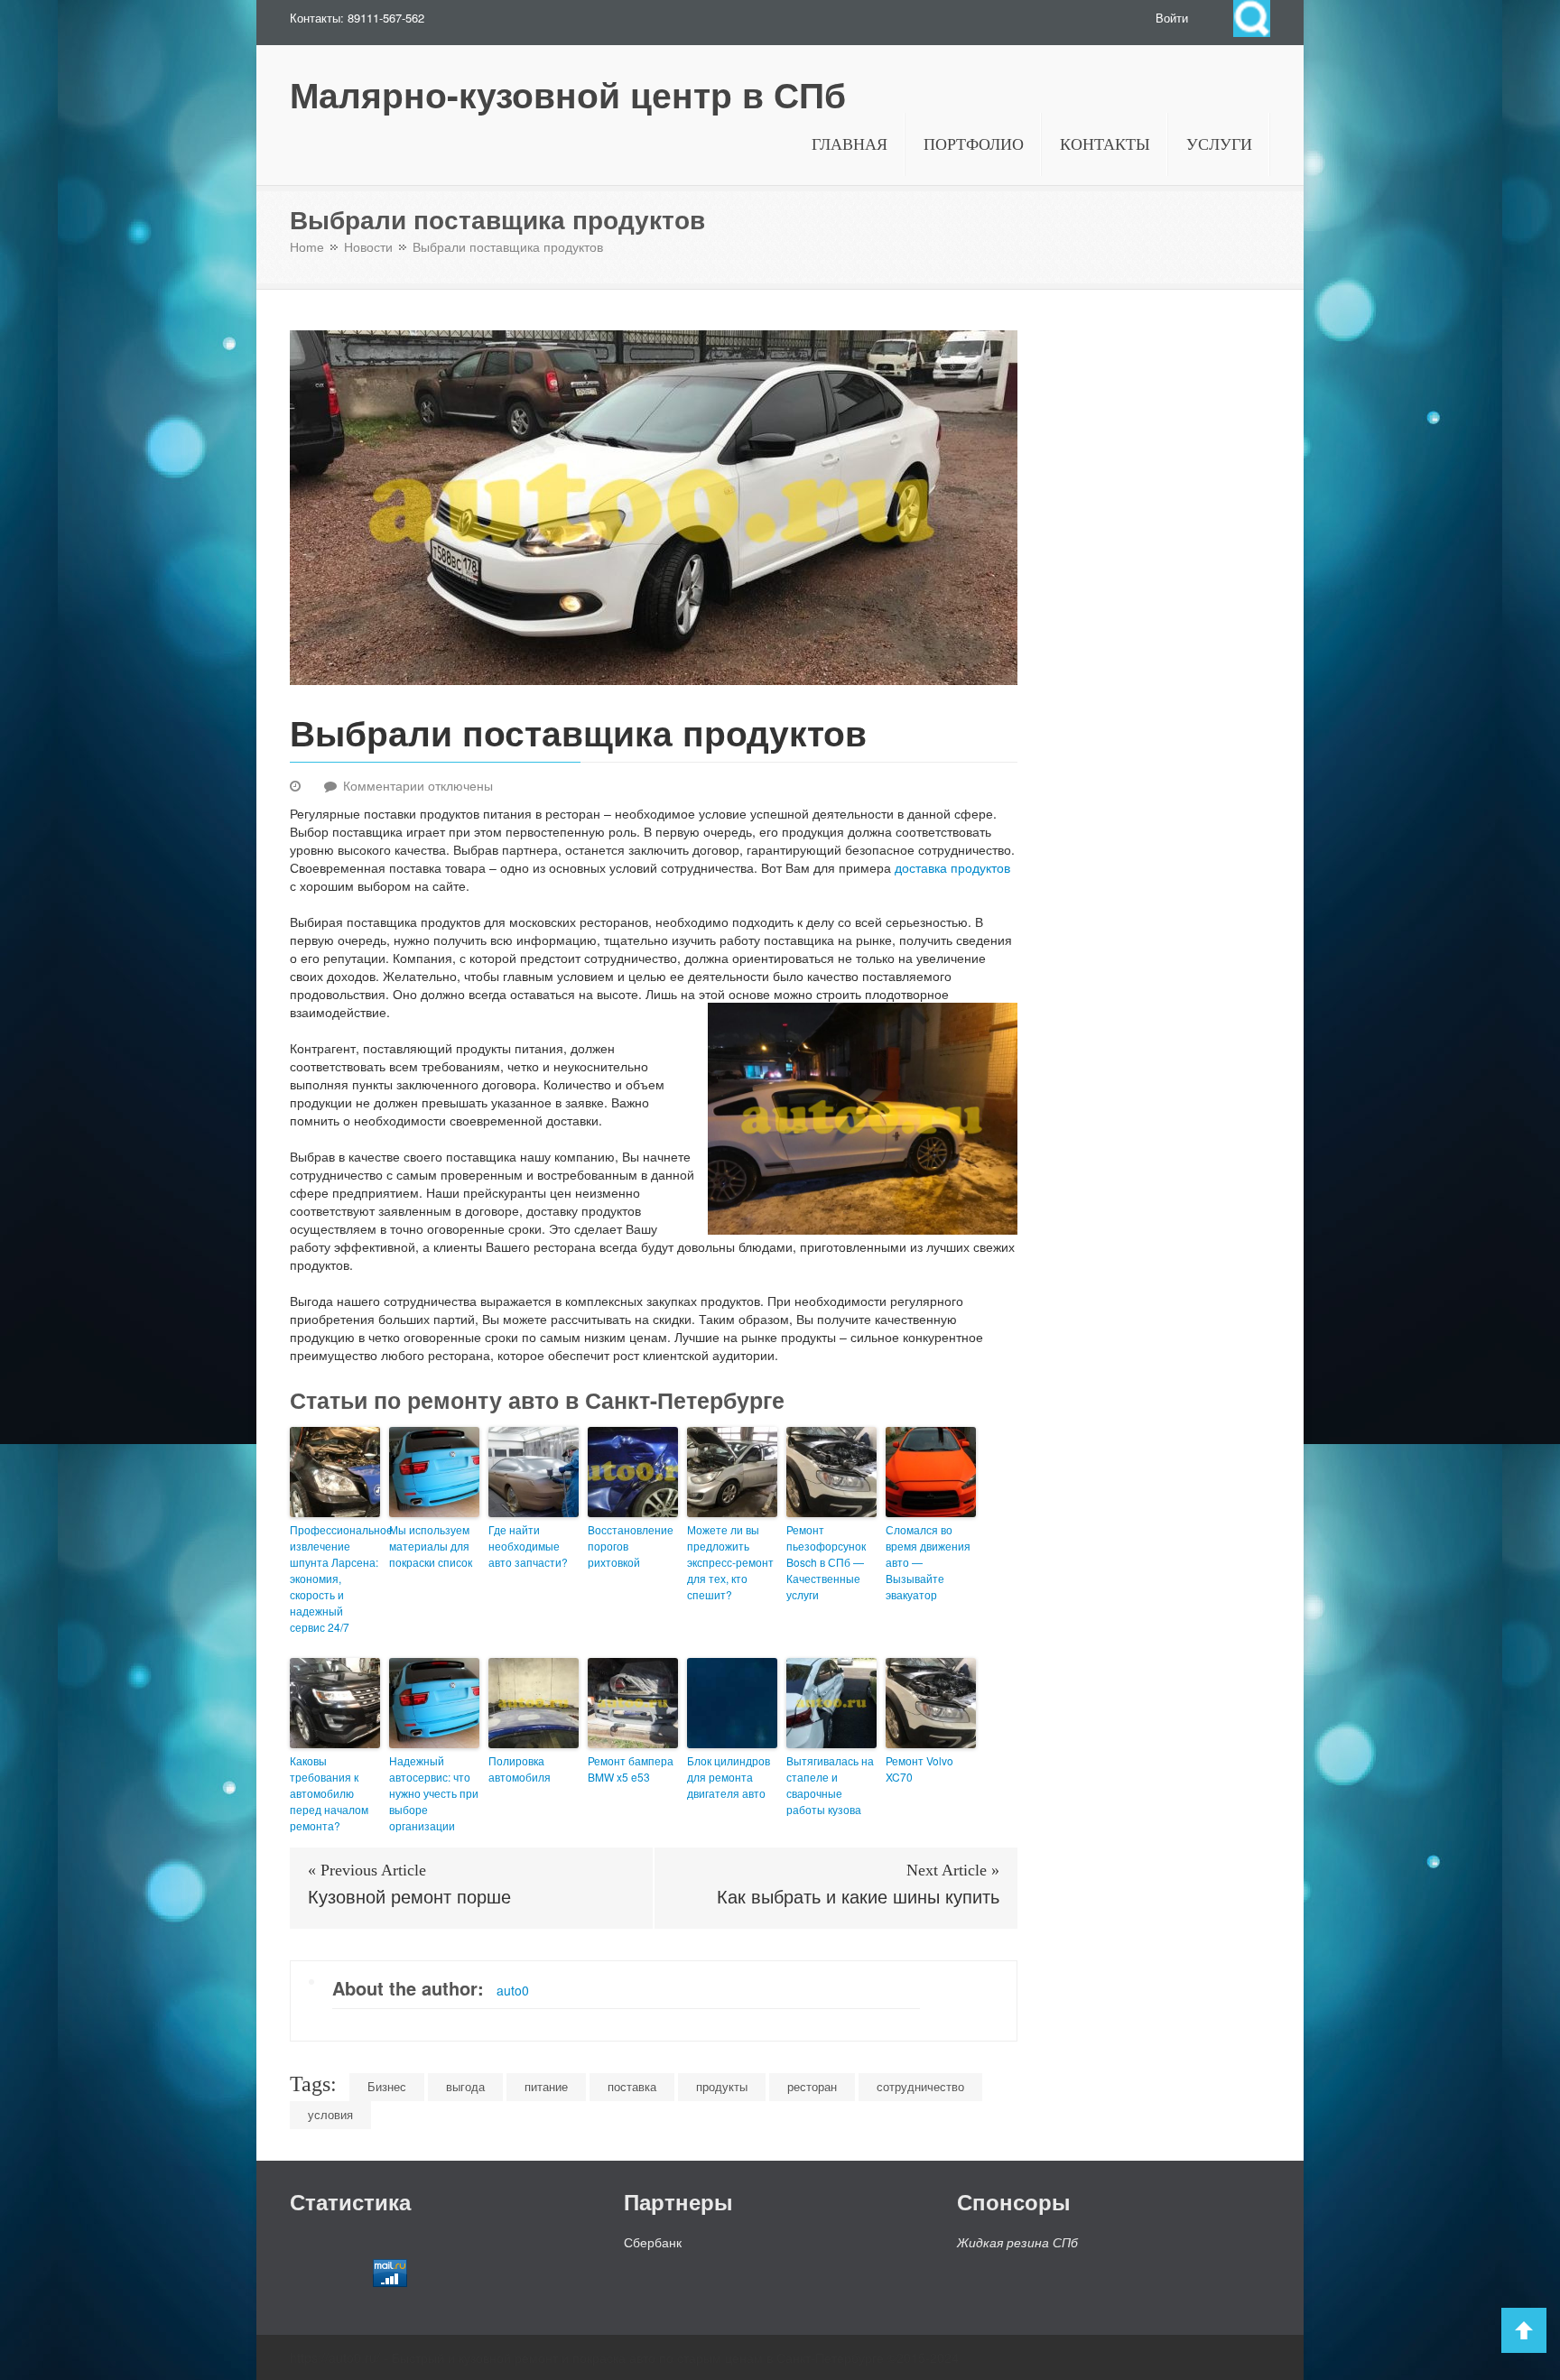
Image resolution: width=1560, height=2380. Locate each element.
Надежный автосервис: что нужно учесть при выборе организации (434, 1793)
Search (1252, 19)
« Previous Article (367, 1870)
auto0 (513, 1990)
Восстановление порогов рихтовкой (631, 1546)
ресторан (812, 2086)
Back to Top (1524, 2330)
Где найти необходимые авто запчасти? (528, 1546)
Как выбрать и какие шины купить (858, 1897)
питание (546, 2086)
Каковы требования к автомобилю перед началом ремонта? (329, 1793)
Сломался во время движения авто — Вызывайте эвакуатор (928, 1562)
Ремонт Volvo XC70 (919, 1769)
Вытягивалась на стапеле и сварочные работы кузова (830, 1785)
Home (307, 247)
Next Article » (953, 1870)
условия (330, 2114)
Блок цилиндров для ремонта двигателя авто (729, 1777)
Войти (1172, 18)
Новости (368, 247)
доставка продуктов (952, 867)
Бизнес (387, 2086)
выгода (465, 2086)
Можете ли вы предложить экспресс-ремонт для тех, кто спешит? (730, 1562)
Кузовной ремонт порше (409, 1897)
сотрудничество (920, 2086)
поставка (632, 2086)
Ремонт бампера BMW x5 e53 (631, 1769)
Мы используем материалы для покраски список (431, 1546)
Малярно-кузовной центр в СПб (568, 95)
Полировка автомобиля (520, 1769)
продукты (722, 2086)
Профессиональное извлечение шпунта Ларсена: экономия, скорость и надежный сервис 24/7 (335, 1578)
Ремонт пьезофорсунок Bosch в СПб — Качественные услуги (826, 1562)
